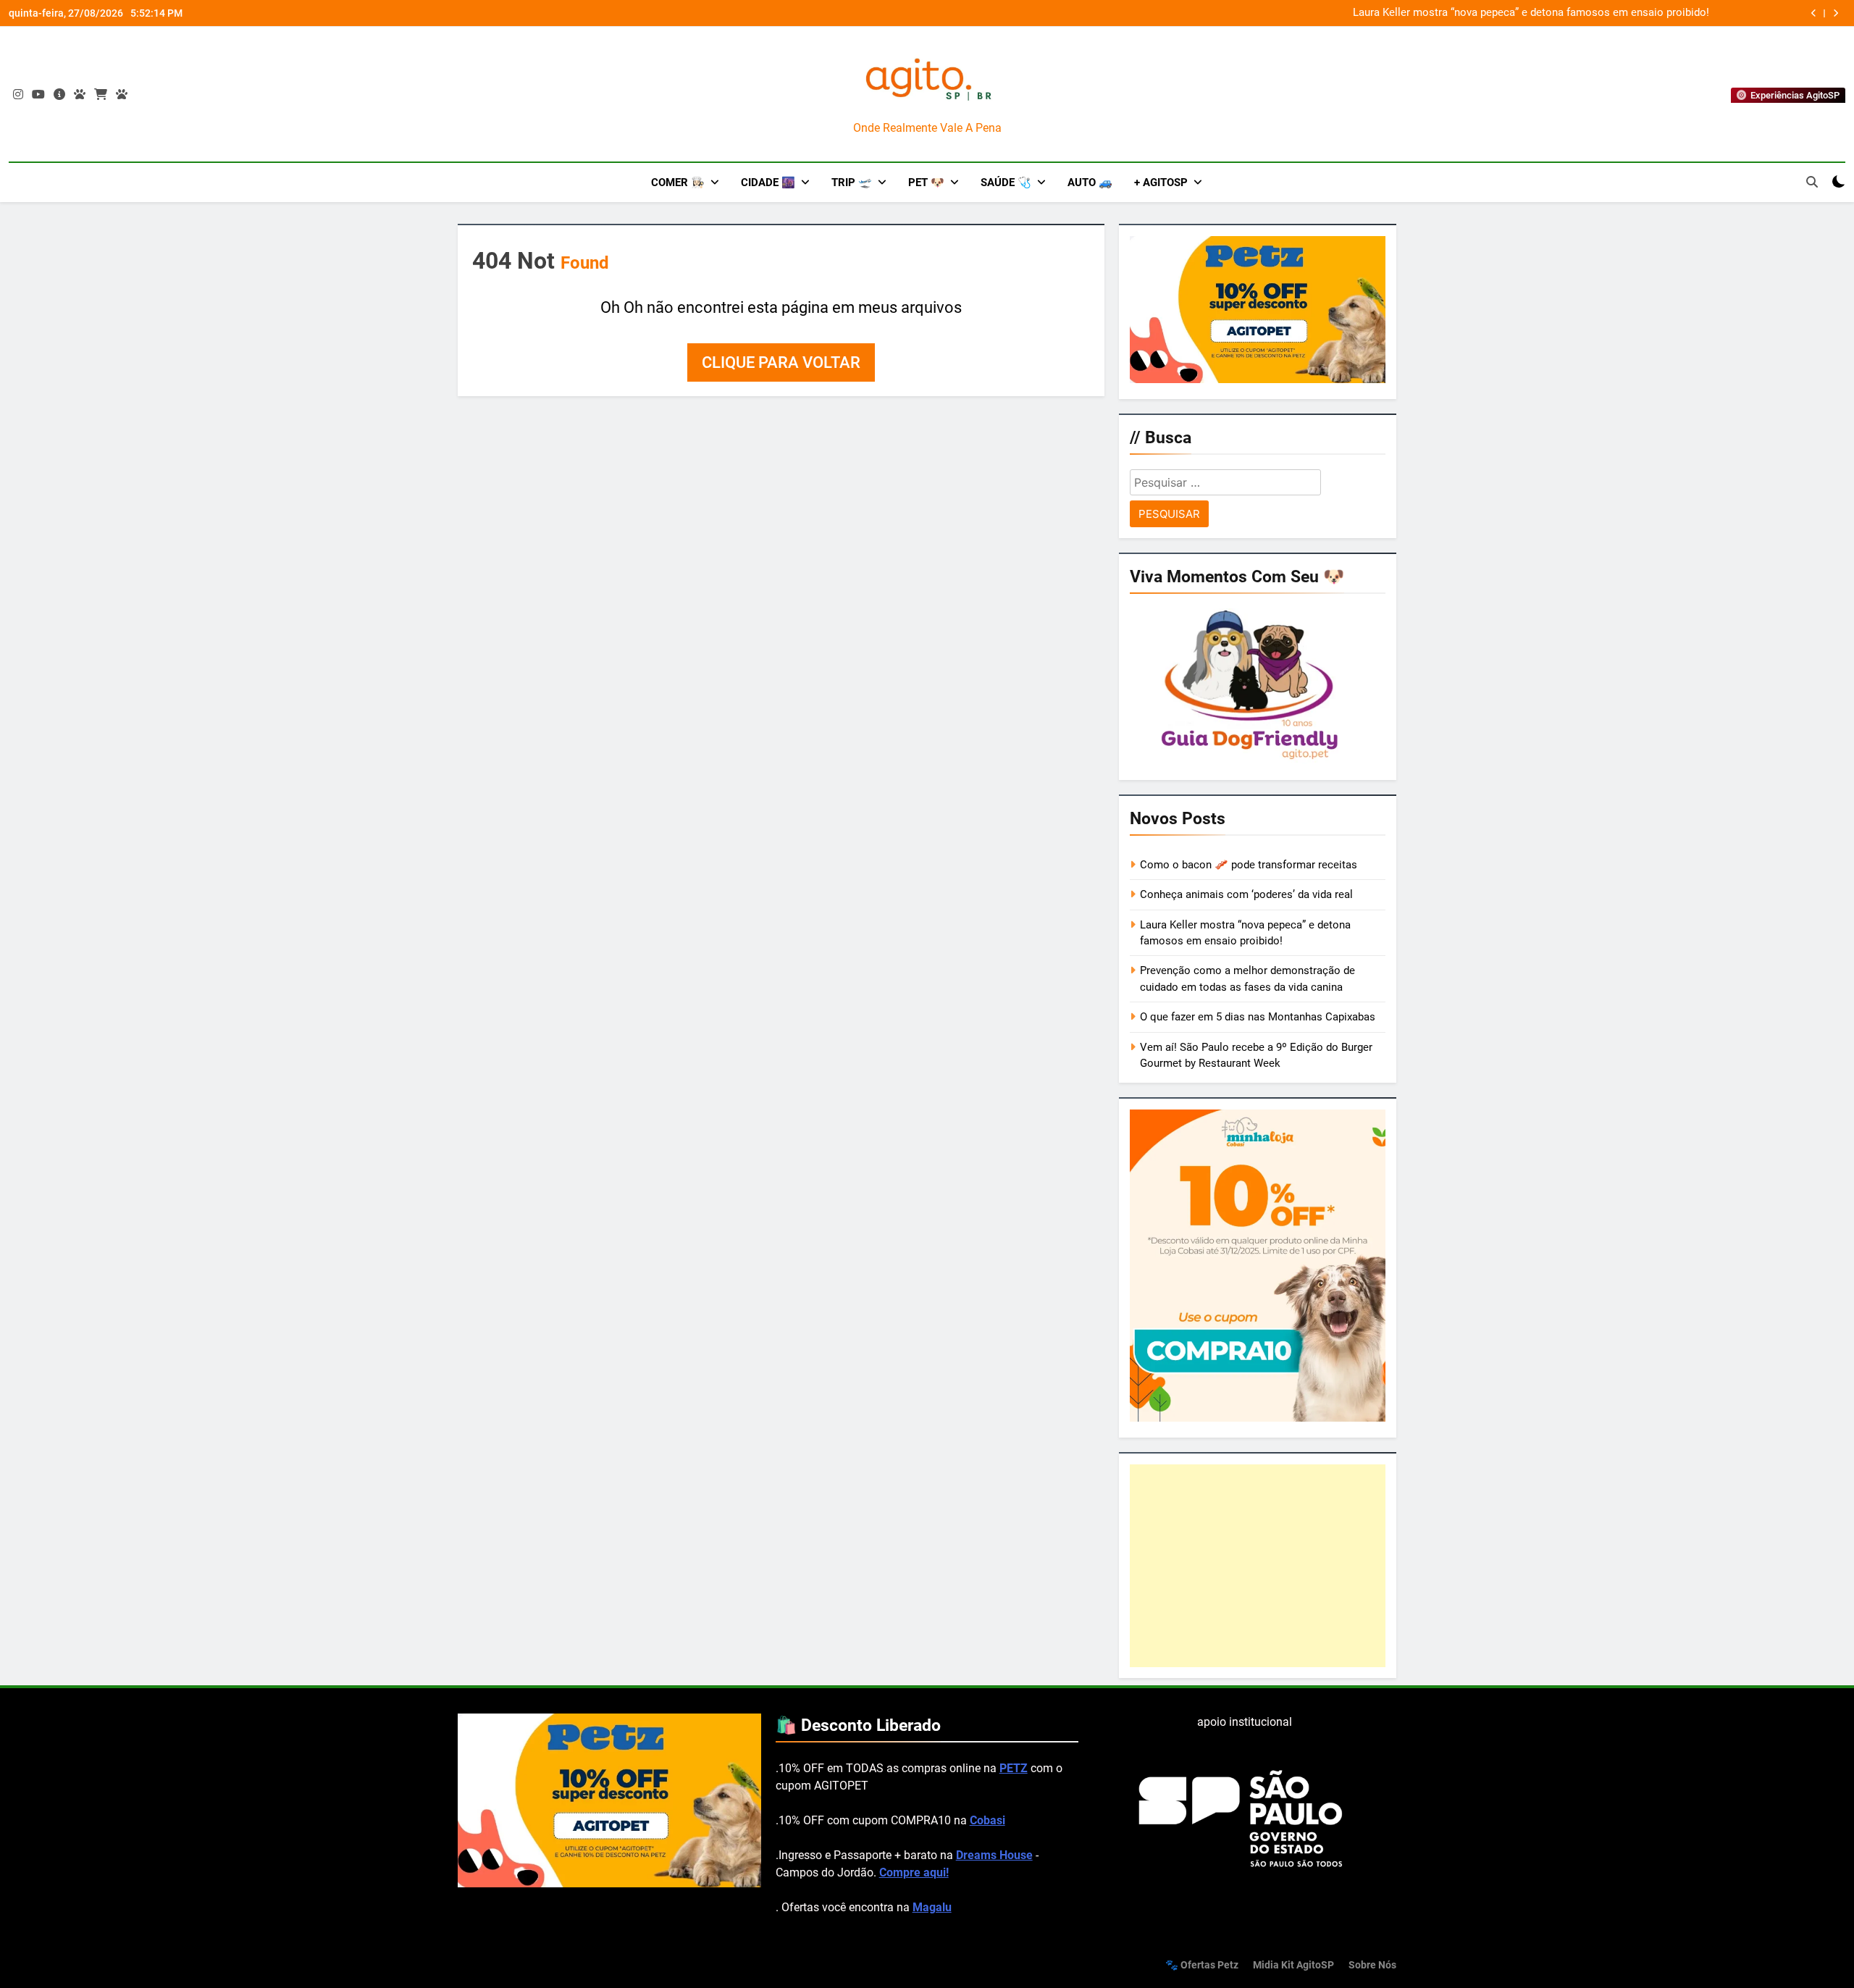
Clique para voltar (781, 362)
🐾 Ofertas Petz (1202, 1965)
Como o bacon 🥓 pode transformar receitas (1249, 865)
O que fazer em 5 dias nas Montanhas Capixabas (1258, 1017)
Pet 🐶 (926, 183)
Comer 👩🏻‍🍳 (678, 183)
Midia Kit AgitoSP (1293, 1965)
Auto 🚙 (1090, 183)
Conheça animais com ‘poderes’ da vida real (1246, 894)
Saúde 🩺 (1006, 183)
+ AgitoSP (1161, 183)
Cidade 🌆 (768, 183)
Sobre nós (1372, 1965)
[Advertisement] (1258, 1566)
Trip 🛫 (852, 183)
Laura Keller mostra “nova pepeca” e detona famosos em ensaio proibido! (1531, 13)
